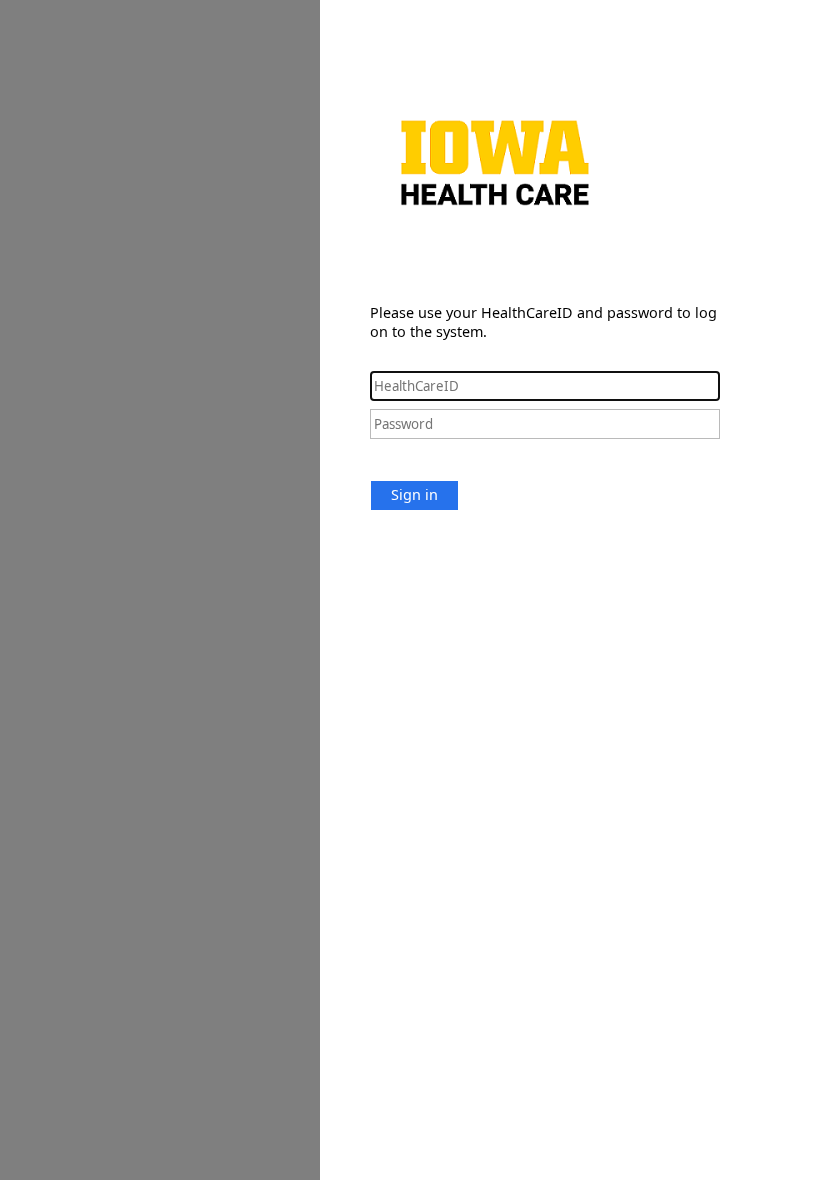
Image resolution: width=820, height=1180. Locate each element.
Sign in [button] (414, 494)
